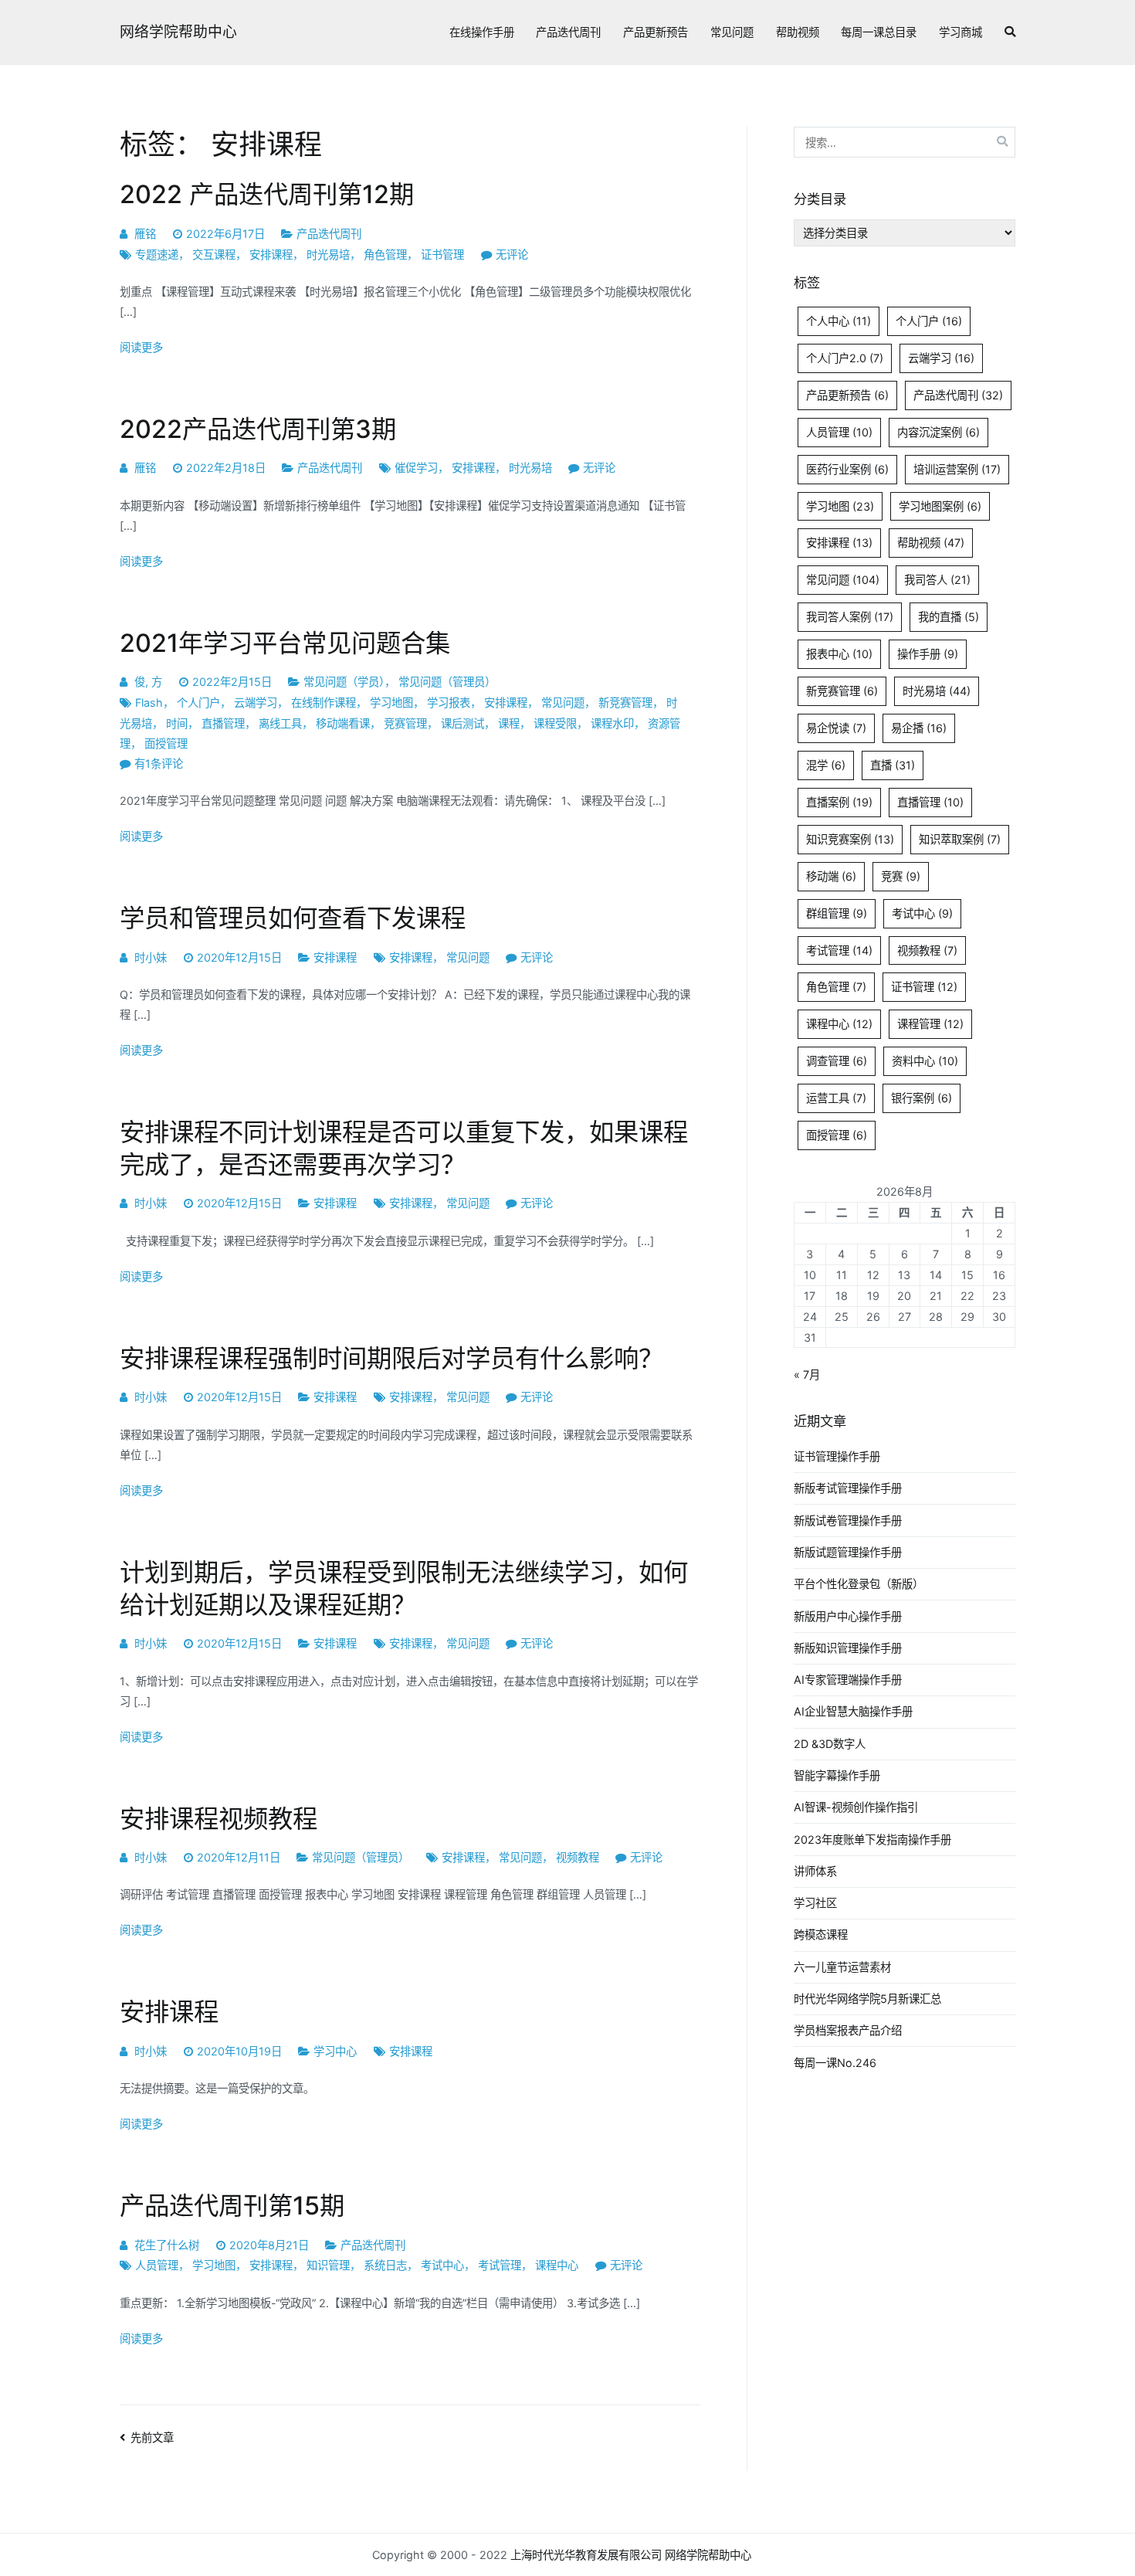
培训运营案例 (957, 469)
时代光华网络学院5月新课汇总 (867, 1999)
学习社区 (815, 1903)
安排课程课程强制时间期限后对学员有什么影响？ (391, 1358)
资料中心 (925, 1061)
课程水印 (612, 723)
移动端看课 (343, 723)
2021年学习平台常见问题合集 (285, 643)
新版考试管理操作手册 (848, 1488)
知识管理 (328, 2265)
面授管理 (166, 743)
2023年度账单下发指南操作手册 (872, 1840)
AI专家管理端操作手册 (848, 1680)
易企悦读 (836, 728)
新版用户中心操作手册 (848, 1616)
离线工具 (280, 723)
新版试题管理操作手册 (848, 1552)
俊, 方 (148, 682)
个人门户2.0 (845, 358)
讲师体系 (815, 1871)
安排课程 (271, 255)
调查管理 (837, 1061)
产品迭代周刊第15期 (232, 2206)
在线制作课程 (324, 703)
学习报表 (449, 703)
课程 (509, 723)
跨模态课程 (821, 1935)
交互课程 (214, 255)
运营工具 (836, 1098)
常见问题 (732, 32)
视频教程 (578, 1857)
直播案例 (839, 802)
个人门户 (198, 703)
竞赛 (901, 876)
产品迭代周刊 (568, 32)
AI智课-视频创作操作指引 (856, 1807)
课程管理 (930, 1024)
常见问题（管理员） (447, 682)
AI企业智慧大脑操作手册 (853, 1711)
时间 (177, 723)
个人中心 (839, 321)
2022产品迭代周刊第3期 (258, 429)
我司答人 (937, 580)
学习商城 (961, 32)
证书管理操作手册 (837, 1456)
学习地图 (391, 703)
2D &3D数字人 (830, 1744)
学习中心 (335, 2051)
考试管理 (500, 2265)
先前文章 (152, 2437)
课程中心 (557, 2265)
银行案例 (922, 1098)
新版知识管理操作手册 (848, 1648)
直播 (893, 765)
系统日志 (385, 2265)
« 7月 (807, 1375)
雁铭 (145, 234)
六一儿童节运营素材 (842, 1967)
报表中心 (839, 654)
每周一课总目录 (879, 32)
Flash (149, 703)
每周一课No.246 (835, 2063)
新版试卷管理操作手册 (848, 1520)
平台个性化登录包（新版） (859, 1584)
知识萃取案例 (960, 839)
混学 (826, 765)
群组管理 (837, 913)
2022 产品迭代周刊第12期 (267, 194)
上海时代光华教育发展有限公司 (586, 2555)
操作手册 (928, 654)
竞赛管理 (405, 723)
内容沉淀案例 (938, 432)
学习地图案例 (940, 506)
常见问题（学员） (344, 682)
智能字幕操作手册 (837, 1775)
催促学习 (416, 468)
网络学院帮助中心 (178, 32)
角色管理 (385, 255)
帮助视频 (798, 32)
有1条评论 (159, 764)
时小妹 (151, 957)
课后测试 (462, 723)
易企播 (919, 728)
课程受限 (555, 723)
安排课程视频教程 (219, 1819)
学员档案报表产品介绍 (848, 2030)
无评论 (512, 255)
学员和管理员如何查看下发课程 (293, 918)
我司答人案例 (850, 617)
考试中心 (442, 2265)
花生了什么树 (167, 2245)
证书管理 (442, 255)
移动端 (831, 876)
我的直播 (949, 617)
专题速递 (157, 255)
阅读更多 (141, 347)
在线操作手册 (482, 32)
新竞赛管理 (625, 703)
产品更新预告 (656, 32)
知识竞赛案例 (850, 839)
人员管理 (157, 2265)
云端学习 (256, 703)
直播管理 (223, 723)
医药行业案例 (847, 469)
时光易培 (328, 255)
